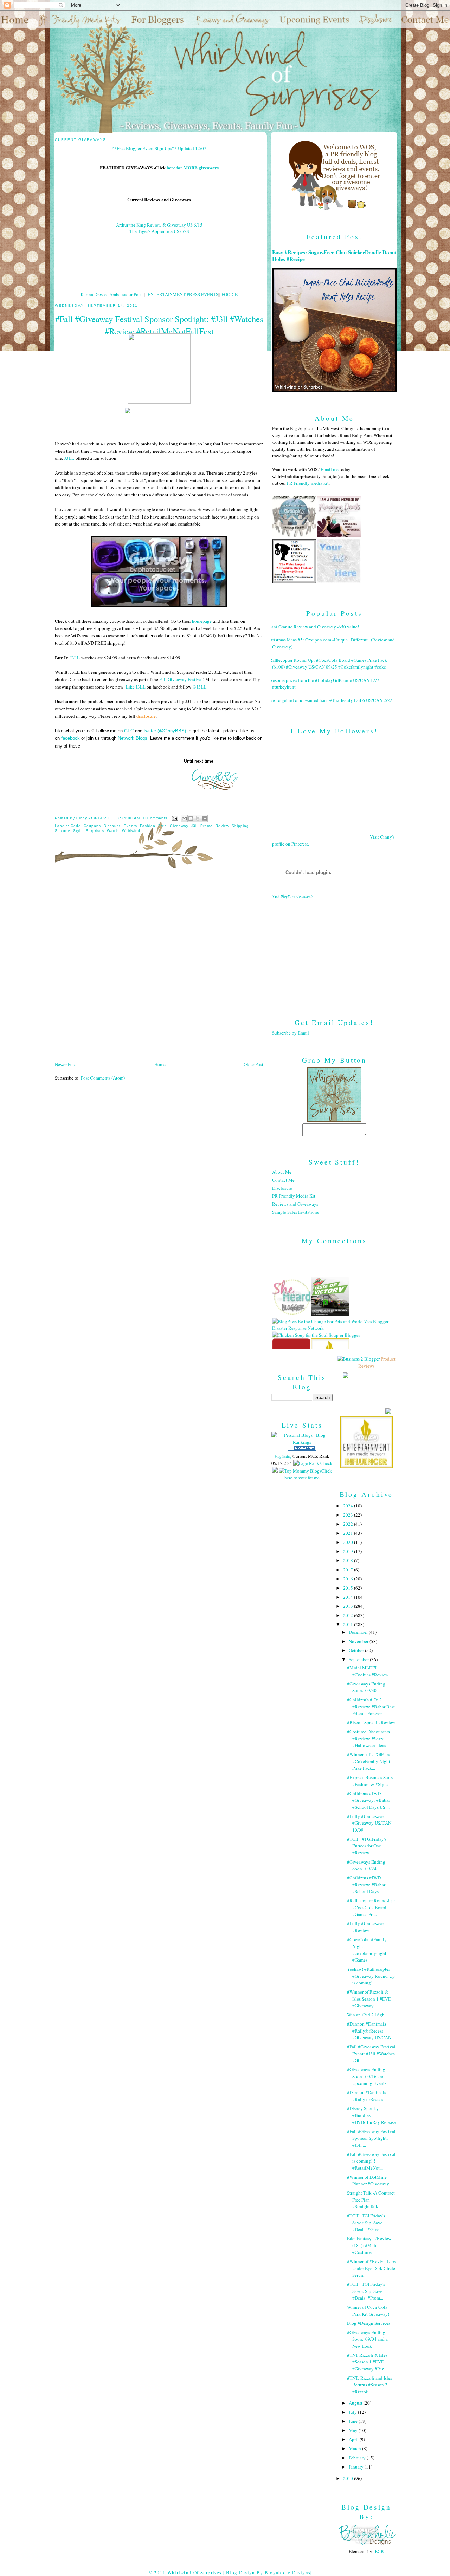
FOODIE (230, 294)
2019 (349, 1551)
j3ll (194, 826)
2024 (349, 1506)
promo (207, 826)
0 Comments (155, 818)
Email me (330, 469)
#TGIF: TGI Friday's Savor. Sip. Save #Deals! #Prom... (366, 2291)
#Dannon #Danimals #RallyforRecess (367, 2096)
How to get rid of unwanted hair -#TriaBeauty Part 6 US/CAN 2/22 (330, 700)
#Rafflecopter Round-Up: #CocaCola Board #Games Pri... (371, 1907)
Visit (293, 896)
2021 (349, 1533)
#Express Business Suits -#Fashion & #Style (371, 1781)
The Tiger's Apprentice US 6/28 (159, 231)
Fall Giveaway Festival (181, 679)
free (163, 826)
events (130, 826)
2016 (349, 1579)
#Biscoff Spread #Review (371, 1722)
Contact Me (283, 1180)
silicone (63, 831)
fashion (148, 826)
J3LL (69, 458)
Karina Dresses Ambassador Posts (112, 294)
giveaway (179, 826)
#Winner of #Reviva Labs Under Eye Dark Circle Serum (371, 2268)
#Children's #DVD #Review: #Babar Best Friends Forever (371, 1706)
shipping (240, 826)
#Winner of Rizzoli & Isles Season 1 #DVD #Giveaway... (369, 1999)
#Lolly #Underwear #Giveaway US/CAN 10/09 (369, 1823)
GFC (129, 731)
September (359, 1659)
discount (112, 826)
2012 (349, 1615)
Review (222, 826)
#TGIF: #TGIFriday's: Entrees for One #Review (367, 1846)
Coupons (92, 826)
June (354, 2421)
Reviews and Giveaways (295, 1204)
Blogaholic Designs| (288, 2572)
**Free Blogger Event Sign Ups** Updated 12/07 (159, 148)
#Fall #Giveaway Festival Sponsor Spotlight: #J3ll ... (371, 2138)
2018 (349, 1560)
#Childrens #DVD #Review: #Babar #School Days (366, 1884)
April (354, 2439)
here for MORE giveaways (193, 167)
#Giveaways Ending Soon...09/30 (366, 1687)
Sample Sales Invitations (295, 1212)
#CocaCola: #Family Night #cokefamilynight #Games (367, 1950)
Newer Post (65, 1064)
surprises (95, 831)
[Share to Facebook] (204, 819)
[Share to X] (198, 819)
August (356, 2403)
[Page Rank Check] (313, 1463)
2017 (349, 1570)
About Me (282, 1172)
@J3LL (199, 687)
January (357, 2467)
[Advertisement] (334, 953)
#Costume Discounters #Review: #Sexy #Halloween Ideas (368, 1738)
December (359, 1632)
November (359, 1641)
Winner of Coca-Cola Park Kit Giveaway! (368, 2310)
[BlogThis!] (191, 819)
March (355, 2448)
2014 (349, 1597)
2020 (349, 1542)
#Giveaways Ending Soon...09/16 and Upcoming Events (367, 2076)
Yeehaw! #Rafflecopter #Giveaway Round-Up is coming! (371, 1976)
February (358, 2458)
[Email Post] (175, 818)
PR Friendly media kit (308, 483)
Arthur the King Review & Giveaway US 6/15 (159, 225)
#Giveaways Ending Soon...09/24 (366, 1865)
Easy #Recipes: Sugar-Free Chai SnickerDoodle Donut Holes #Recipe (334, 256)
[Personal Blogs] (302, 1449)
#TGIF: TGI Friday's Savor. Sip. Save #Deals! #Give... (366, 2222)
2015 (349, 1588)
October (357, 1650)
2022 (349, 1524)
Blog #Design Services (369, 2323)
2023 (349, 1515)
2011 (349, 1624)
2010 (349, 2478)
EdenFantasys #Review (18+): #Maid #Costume (369, 2245)
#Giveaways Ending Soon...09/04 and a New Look (367, 2339)
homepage (202, 621)
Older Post (253, 1064)
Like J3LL (136, 687)
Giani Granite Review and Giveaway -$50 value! (313, 627)
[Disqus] (159, 967)
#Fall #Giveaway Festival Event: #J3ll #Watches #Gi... (371, 2053)
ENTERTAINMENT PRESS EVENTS (183, 294)
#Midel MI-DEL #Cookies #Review (368, 1671)
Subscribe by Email (291, 1033)
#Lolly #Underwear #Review (365, 1927)
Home (160, 1064)
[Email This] (184, 819)
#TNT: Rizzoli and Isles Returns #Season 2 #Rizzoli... (369, 2385)
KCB (379, 2551)
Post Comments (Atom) (103, 1078)
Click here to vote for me (308, 1474)
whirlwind (131, 831)
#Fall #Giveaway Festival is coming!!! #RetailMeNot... (371, 2161)
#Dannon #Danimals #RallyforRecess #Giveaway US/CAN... (371, 2031)
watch (113, 831)
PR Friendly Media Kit (294, 1196)
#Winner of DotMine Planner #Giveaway (368, 2180)
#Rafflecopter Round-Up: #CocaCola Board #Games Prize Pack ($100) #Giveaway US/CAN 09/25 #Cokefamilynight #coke (327, 664)
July (353, 2412)
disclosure (146, 716)
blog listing (283, 1456)
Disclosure (282, 1188)
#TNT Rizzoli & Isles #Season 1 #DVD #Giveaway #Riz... (367, 2362)
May (354, 2430)
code (76, 826)
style (78, 831)
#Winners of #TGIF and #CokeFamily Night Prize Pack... (369, 1761)
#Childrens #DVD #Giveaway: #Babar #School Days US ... (368, 1800)
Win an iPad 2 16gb (366, 2015)
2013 (349, 1606)
